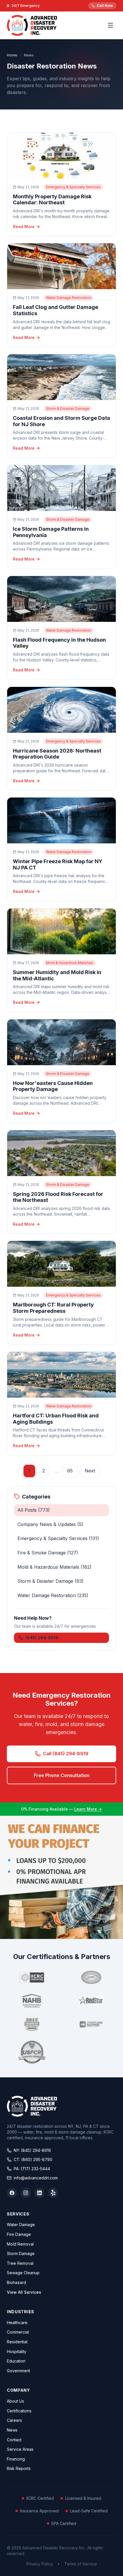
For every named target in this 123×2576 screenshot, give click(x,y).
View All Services (24, 2292)
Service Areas (20, 2449)
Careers (14, 2420)
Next (90, 1471)
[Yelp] (53, 2193)
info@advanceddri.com (36, 2178)
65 (70, 1471)
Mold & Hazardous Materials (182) (54, 1567)
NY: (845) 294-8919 (32, 2150)
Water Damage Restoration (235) (53, 1595)
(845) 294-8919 (42, 1638)
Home (12, 55)
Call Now (105, 6)
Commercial (18, 2332)
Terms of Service (81, 2564)
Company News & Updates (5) (50, 1524)
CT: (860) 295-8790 (33, 2159)
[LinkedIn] (39, 2193)
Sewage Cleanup (23, 2273)
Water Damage (21, 2225)
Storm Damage (21, 2253)
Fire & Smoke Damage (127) (48, 1553)
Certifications (19, 2411)
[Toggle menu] (110, 25)
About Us (15, 2401)
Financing (16, 2459)
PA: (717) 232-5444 (32, 2169)
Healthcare (17, 2323)
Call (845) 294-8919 (66, 1754)
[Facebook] (12, 2193)
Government (18, 2371)
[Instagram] (26, 2193)
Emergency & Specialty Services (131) (58, 1538)
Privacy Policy (40, 2564)
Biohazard (16, 2282)
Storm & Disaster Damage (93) (50, 1581)
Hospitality (17, 2351)
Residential (17, 2342)
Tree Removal (20, 2263)
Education (16, 2361)
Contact (14, 2440)
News (12, 2430)
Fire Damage (19, 2234)
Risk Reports (19, 2468)
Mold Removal (20, 2244)
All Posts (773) (34, 1510)
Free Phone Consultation (62, 1775)
